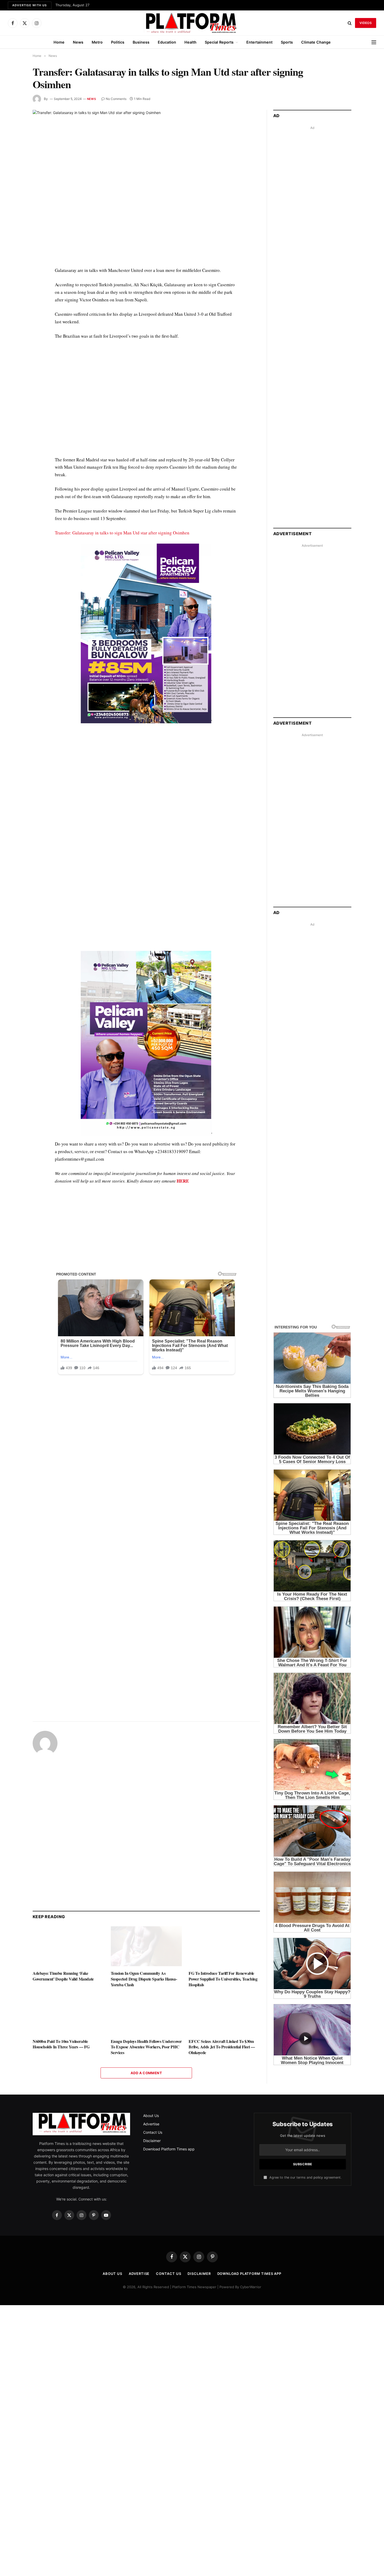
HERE (183, 1181)
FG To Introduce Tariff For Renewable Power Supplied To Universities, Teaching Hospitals (223, 1979)
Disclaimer (152, 2141)
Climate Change (316, 42)
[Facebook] (14, 283)
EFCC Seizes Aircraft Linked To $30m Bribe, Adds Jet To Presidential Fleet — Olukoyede (222, 2047)
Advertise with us (30, 5)
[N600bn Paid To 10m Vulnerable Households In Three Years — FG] (68, 2014)
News (78, 42)
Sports (287, 42)
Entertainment (259, 42)
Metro (97, 42)
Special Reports (219, 42)
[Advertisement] (146, 402)
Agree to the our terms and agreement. (305, 2177)
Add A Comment (146, 2073)
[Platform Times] (192, 23)
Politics (118, 42)
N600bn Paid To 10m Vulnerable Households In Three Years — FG (61, 2044)
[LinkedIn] (14, 307)
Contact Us (153, 2132)
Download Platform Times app (169, 2149)
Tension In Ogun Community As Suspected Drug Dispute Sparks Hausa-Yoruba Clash (144, 1979)
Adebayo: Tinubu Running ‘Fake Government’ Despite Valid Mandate (63, 1976)
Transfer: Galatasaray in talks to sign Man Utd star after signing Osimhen (122, 533)
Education (167, 42)
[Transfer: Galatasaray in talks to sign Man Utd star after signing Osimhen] (146, 184)
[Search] (350, 23)
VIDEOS (366, 23)
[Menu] (374, 42)
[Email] (14, 331)
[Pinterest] (14, 319)
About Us (151, 2116)
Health (190, 42)
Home (59, 42)
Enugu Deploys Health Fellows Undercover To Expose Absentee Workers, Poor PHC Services (146, 2047)
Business (141, 42)
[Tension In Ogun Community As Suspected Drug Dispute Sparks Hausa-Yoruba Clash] (146, 1946)
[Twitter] (14, 295)
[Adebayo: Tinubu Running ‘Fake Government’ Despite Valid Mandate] (68, 1946)
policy (318, 2177)
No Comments (116, 99)
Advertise (151, 2124)
